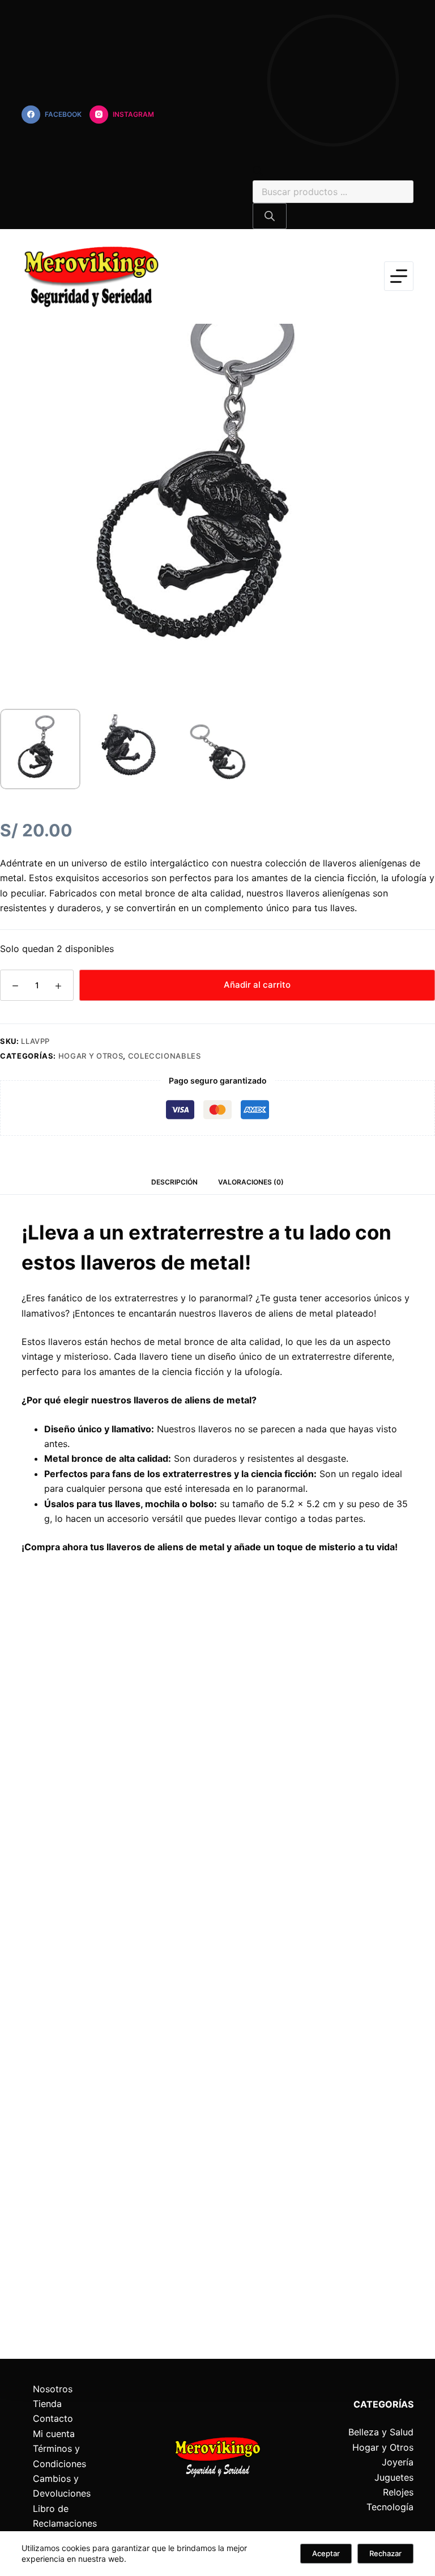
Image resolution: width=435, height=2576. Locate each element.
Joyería (398, 2462)
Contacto (53, 2418)
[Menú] (399, 276)
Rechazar (385, 2553)
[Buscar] (270, 216)
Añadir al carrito (257, 985)
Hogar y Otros (91, 1056)
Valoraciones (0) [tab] (251, 1182)
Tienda (47, 2404)
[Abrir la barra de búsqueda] (258, 172)
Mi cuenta (54, 2434)
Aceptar (326, 2553)
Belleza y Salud (381, 2432)
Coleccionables (165, 1056)
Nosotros (53, 2389)
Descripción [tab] (174, 1182)
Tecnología (390, 2507)
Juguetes (394, 2477)
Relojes (398, 2492)
